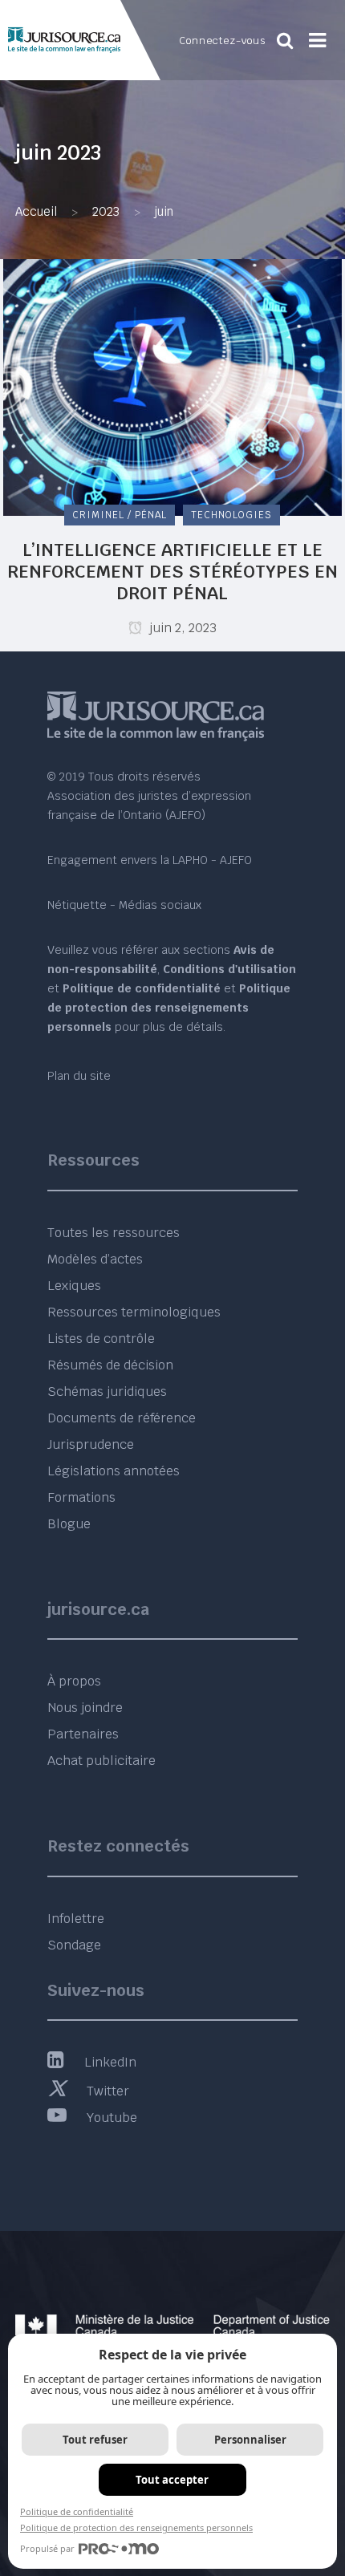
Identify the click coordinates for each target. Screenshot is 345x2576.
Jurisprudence (91, 1444)
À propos (74, 1681)
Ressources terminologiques (134, 1312)
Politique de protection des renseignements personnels (136, 2527)
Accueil (36, 211)
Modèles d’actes (95, 1259)
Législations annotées (114, 1471)
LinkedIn (110, 2062)
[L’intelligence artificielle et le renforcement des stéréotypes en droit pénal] (172, 386)
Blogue (69, 1524)
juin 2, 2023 (181, 628)
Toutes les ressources (114, 1233)
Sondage (74, 1945)
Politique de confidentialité (77, 2511)
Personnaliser (250, 2440)
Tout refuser (95, 2440)
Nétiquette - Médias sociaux (124, 905)
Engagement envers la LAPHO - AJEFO (150, 860)
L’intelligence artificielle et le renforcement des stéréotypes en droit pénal (172, 571)
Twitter (108, 2091)
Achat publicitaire (101, 1761)
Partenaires (83, 1734)
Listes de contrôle (101, 1339)
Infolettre (76, 1919)
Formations (81, 1497)
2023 (106, 211)
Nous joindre (85, 1708)
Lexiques (74, 1286)
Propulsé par (47, 2548)
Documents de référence (122, 1418)
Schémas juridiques (107, 1391)
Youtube (112, 2118)
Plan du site (79, 1076)
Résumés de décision (110, 1365)
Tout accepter (172, 2480)
